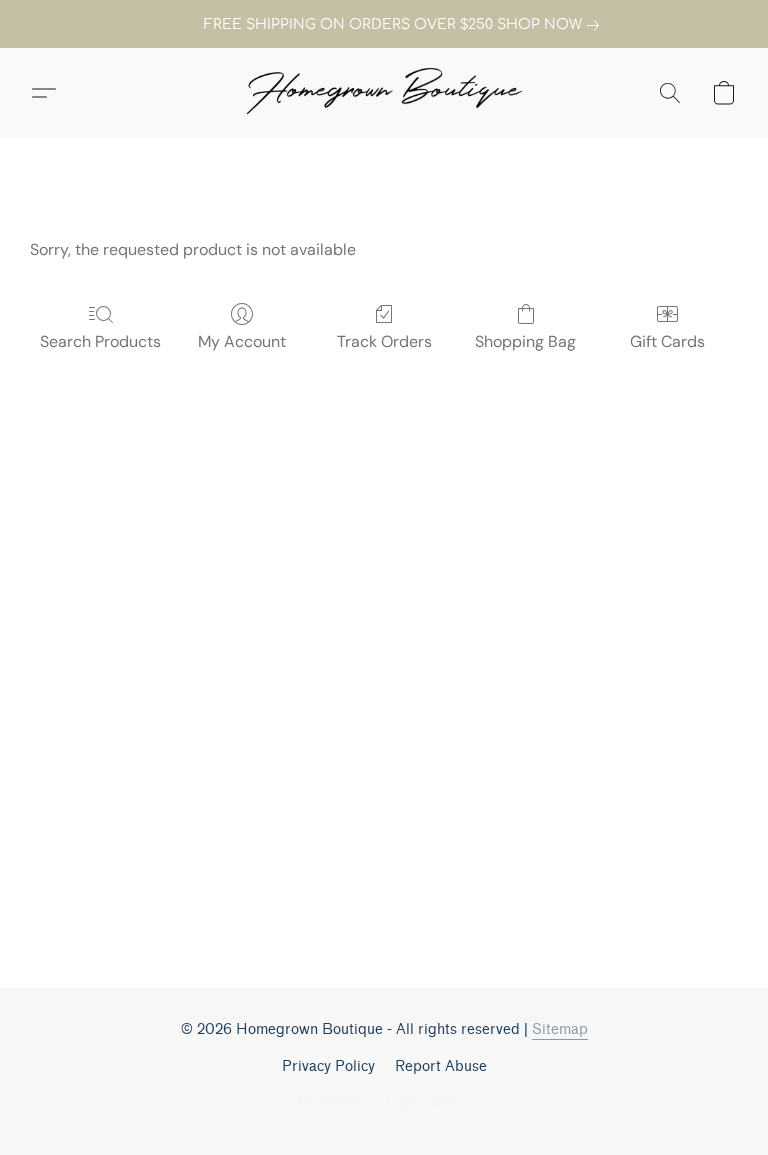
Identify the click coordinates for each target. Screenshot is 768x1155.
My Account (242, 341)
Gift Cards (667, 341)
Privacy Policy (328, 1066)
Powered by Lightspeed (384, 1101)
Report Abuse (441, 1066)
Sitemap (560, 1029)
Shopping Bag (525, 341)
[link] (384, 25)
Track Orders (384, 341)
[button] (384, 93)
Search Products (100, 341)
